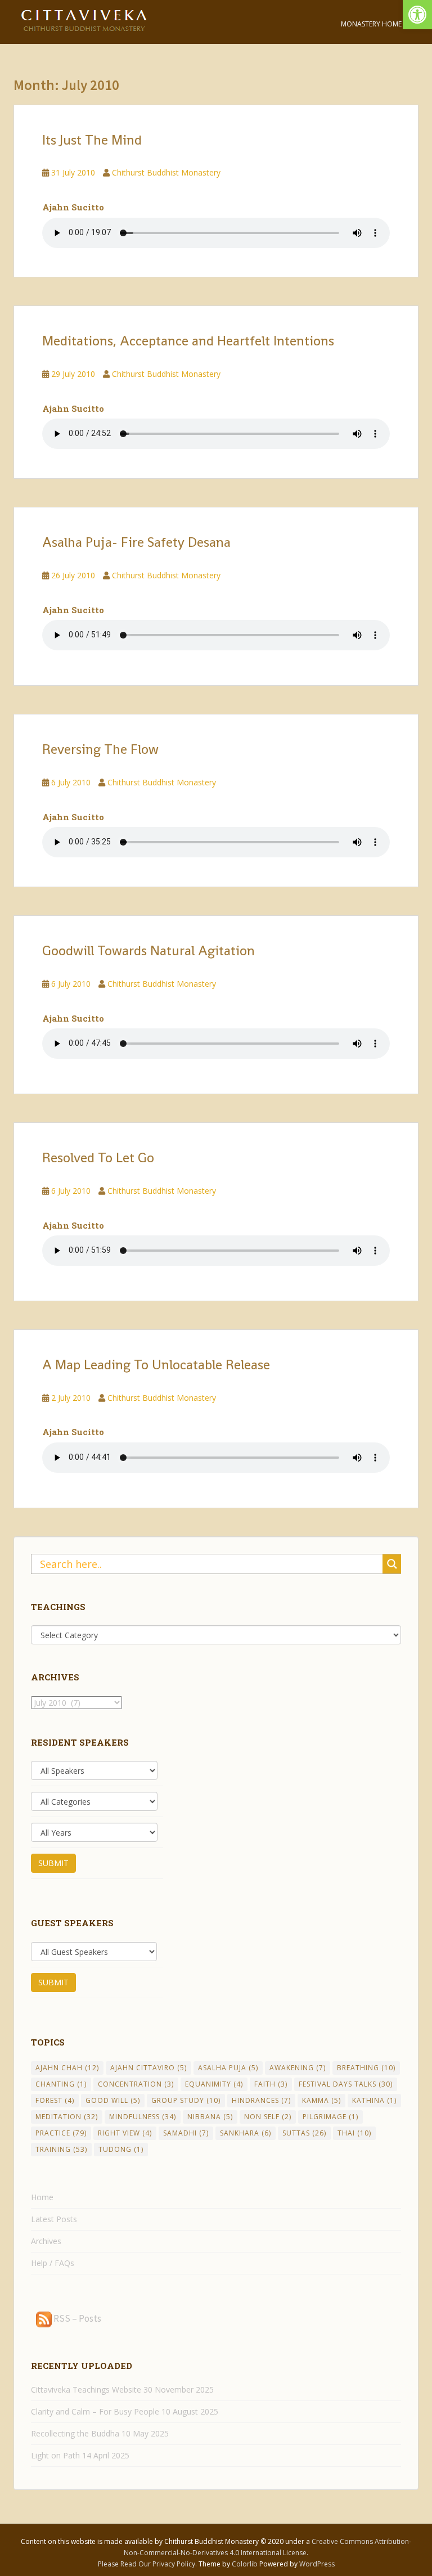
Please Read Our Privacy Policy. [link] (148, 2564)
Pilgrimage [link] (330, 2117)
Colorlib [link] (245, 2564)
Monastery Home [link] (371, 24)
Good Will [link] (113, 2100)
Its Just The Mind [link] (92, 140)
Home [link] (42, 2197)
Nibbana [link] (210, 2117)
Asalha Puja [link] (228, 2068)
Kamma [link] (321, 2100)
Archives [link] (46, 2241)
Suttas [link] (304, 2133)
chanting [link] (61, 2084)
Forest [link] (55, 2100)
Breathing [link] (366, 2068)
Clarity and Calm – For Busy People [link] (95, 2411)
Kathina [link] (374, 2100)
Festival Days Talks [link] (346, 2084)
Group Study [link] (186, 2100)
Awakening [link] (298, 2068)
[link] (417, 15)
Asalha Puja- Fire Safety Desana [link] (136, 542)
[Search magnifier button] (392, 1564)
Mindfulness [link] (143, 2117)
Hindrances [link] (261, 2100)
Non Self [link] (268, 2117)
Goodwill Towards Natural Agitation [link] (148, 950)
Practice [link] (61, 2133)
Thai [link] (354, 2133)
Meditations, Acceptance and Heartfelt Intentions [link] (188, 341)
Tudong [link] (121, 2149)
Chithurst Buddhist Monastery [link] (166, 172)
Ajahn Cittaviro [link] (148, 2068)
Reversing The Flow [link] (100, 749)
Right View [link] (125, 2133)
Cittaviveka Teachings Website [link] (86, 2390)
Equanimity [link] (214, 2084)
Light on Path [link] (55, 2455)
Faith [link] (271, 2084)
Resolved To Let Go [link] (98, 1157)
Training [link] (61, 2149)
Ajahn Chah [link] (67, 2068)
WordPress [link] (317, 2564)
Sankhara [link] (246, 2133)
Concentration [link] (136, 2084)
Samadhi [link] (186, 2133)
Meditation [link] (67, 2117)
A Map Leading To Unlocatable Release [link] (156, 1365)
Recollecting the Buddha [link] (75, 2433)
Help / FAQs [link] (53, 2263)
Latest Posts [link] (54, 2219)
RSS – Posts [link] (76, 2318)
